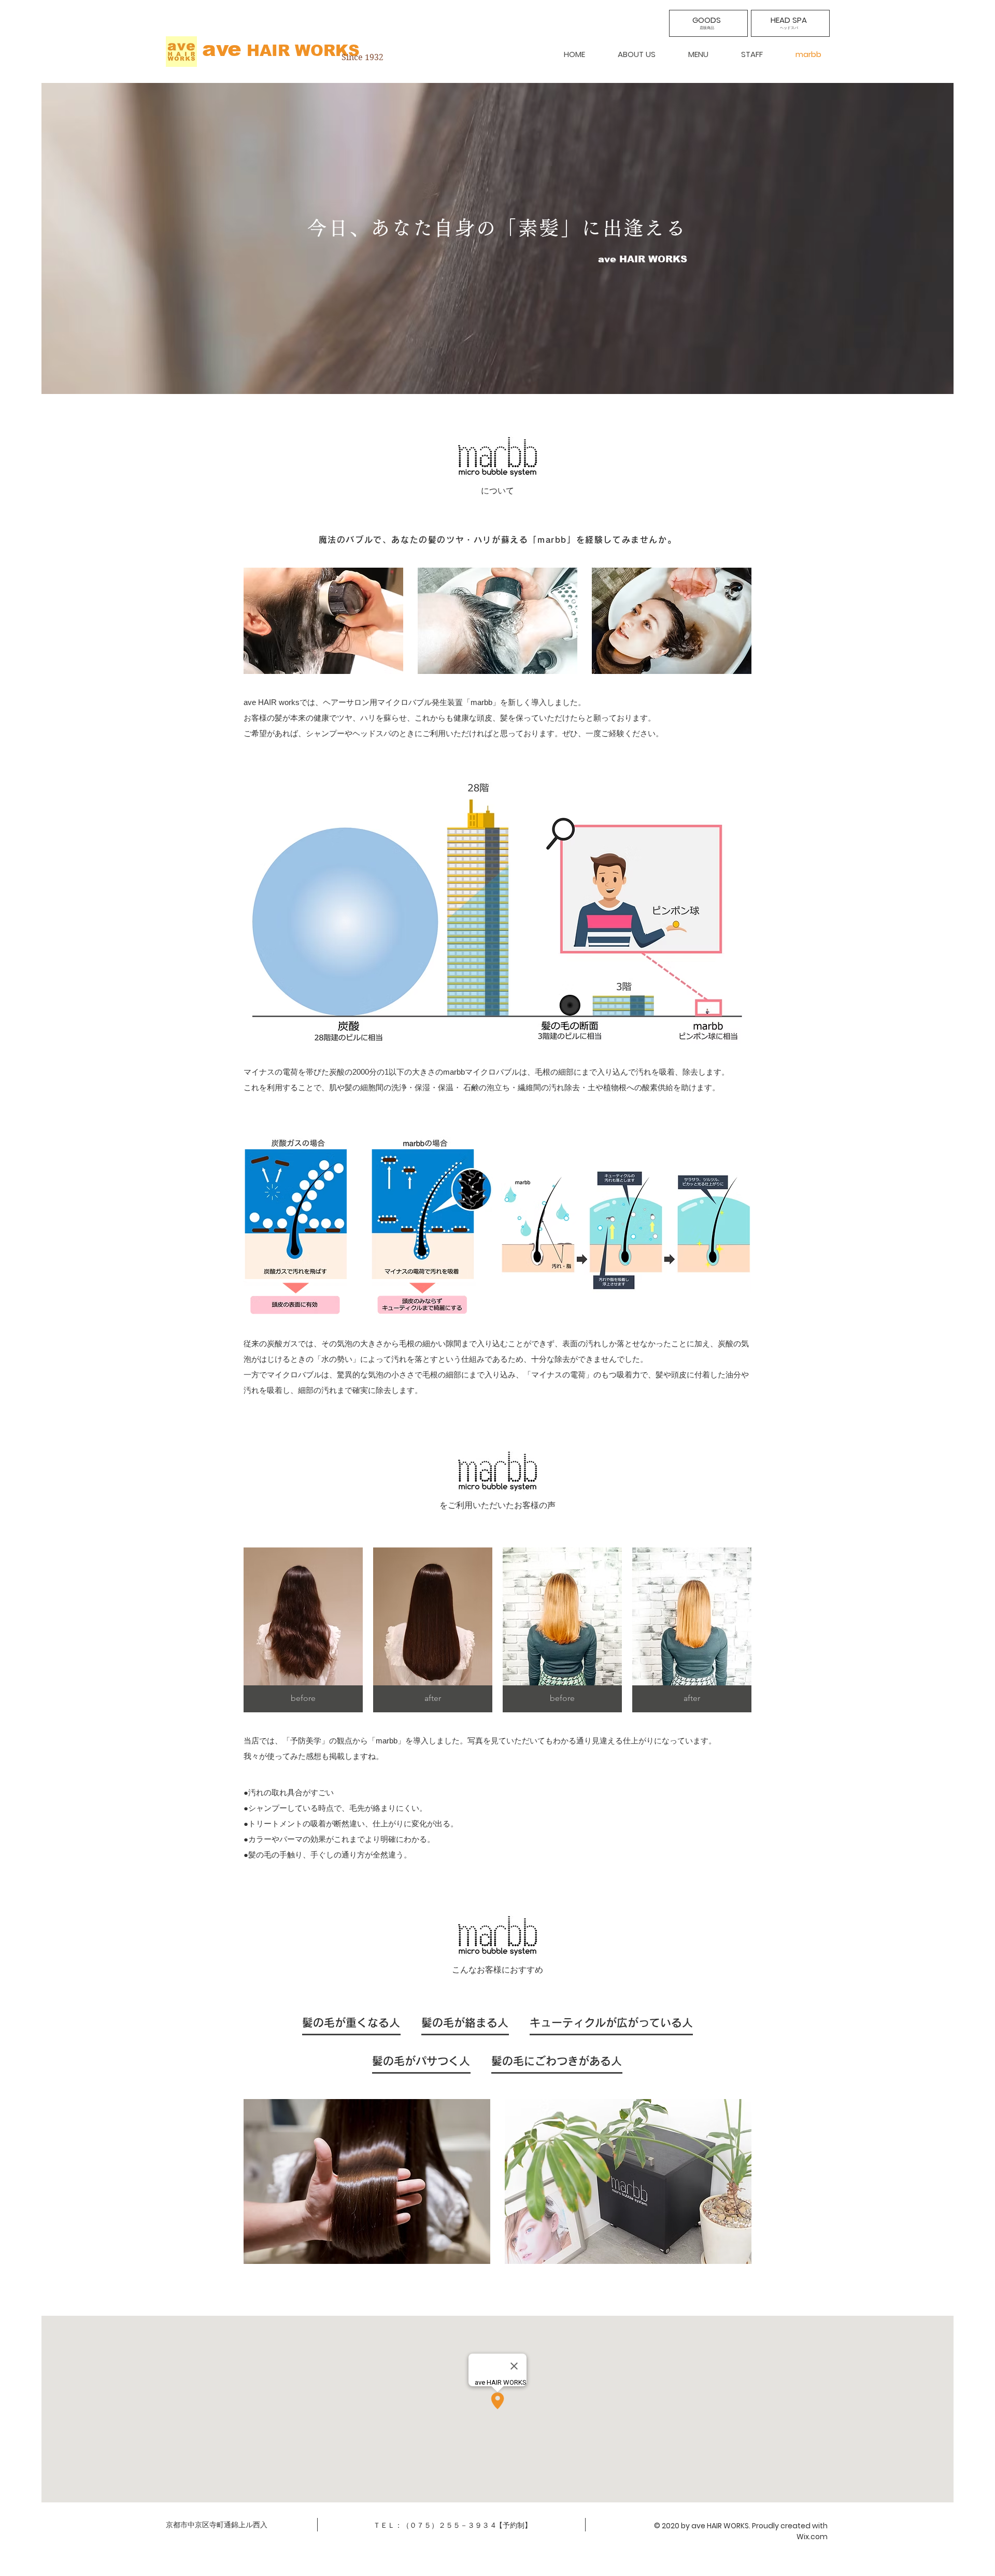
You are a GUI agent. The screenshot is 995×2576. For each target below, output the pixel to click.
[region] (708, 23)
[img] (303, 1630)
